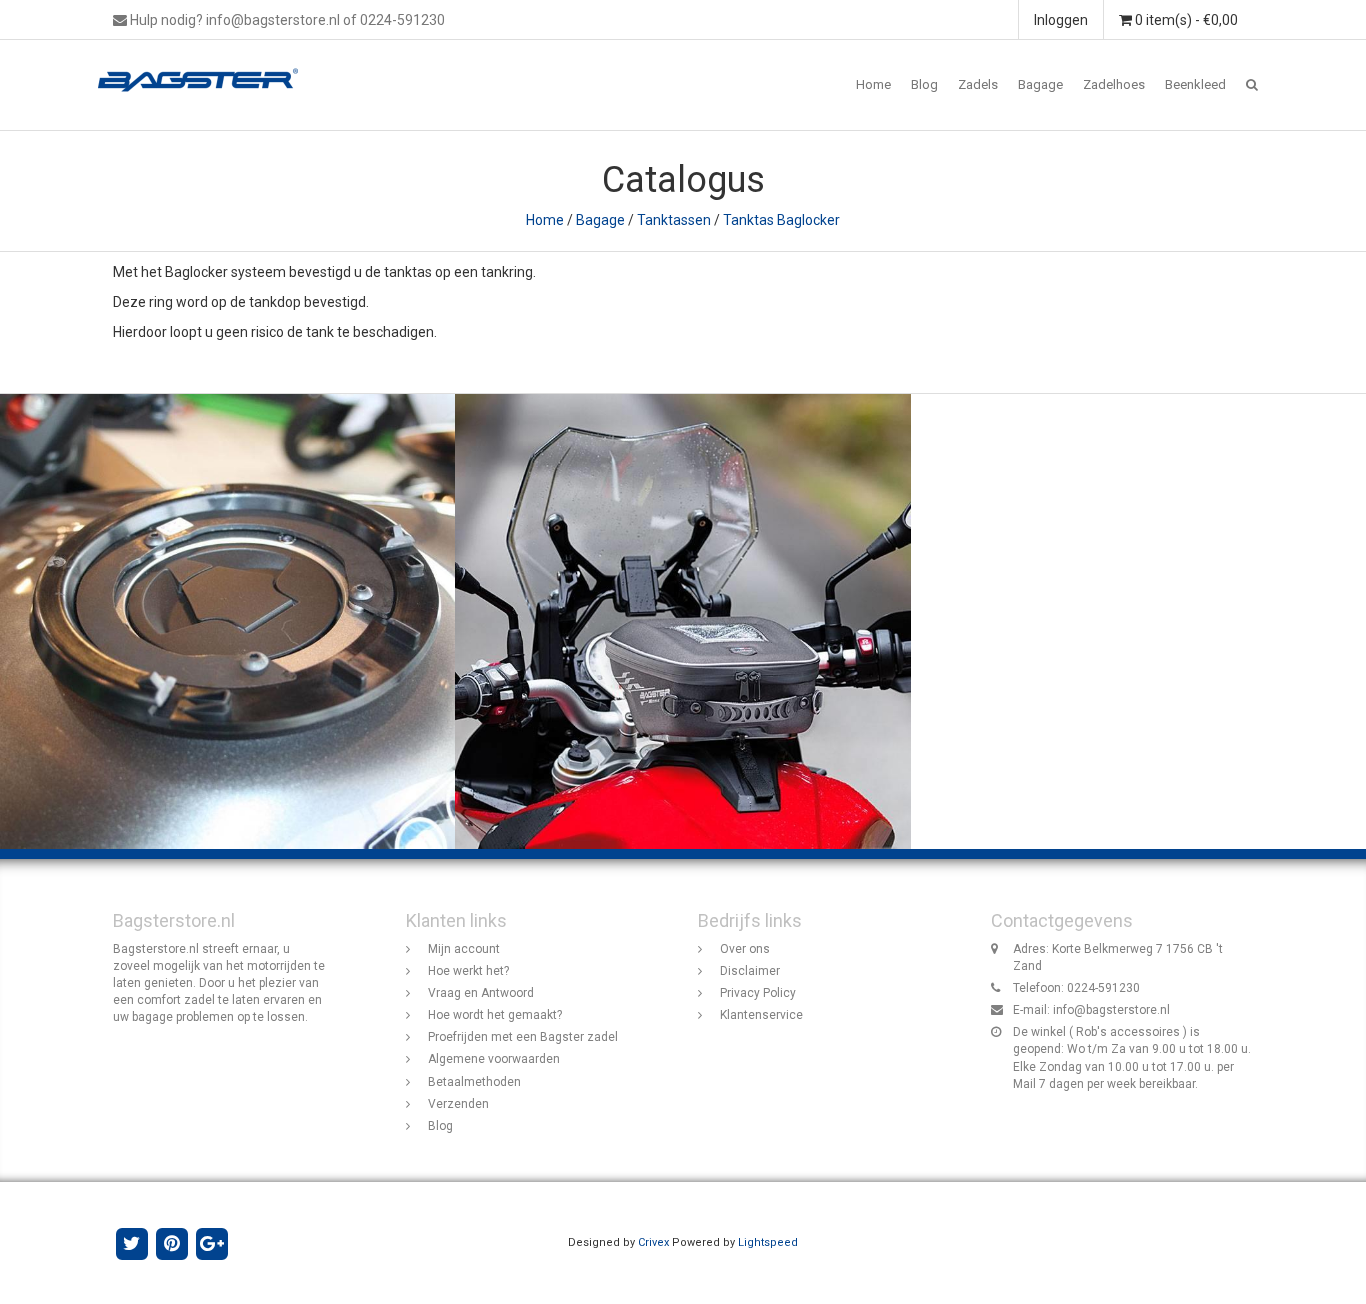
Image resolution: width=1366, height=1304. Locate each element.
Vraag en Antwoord (481, 993)
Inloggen (1061, 20)
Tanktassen (674, 220)
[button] (1252, 85)
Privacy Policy (758, 993)
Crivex (653, 1242)
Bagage (1040, 84)
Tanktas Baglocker (781, 220)
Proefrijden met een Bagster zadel (523, 1037)
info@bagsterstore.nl (1111, 1010)
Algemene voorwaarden (494, 1059)
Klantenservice (761, 1015)
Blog (924, 84)
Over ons (745, 949)
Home (873, 84)
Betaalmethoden (474, 1082)
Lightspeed (768, 1242)
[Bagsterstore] (205, 65)
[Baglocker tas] (682, 621)
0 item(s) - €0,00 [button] (1185, 20)
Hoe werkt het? (468, 971)
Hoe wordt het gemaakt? (495, 1015)
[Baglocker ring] (227, 621)
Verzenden (458, 1104)
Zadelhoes (1114, 84)
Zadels (978, 84)
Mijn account (464, 949)
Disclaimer (750, 971)
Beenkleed (1195, 84)
